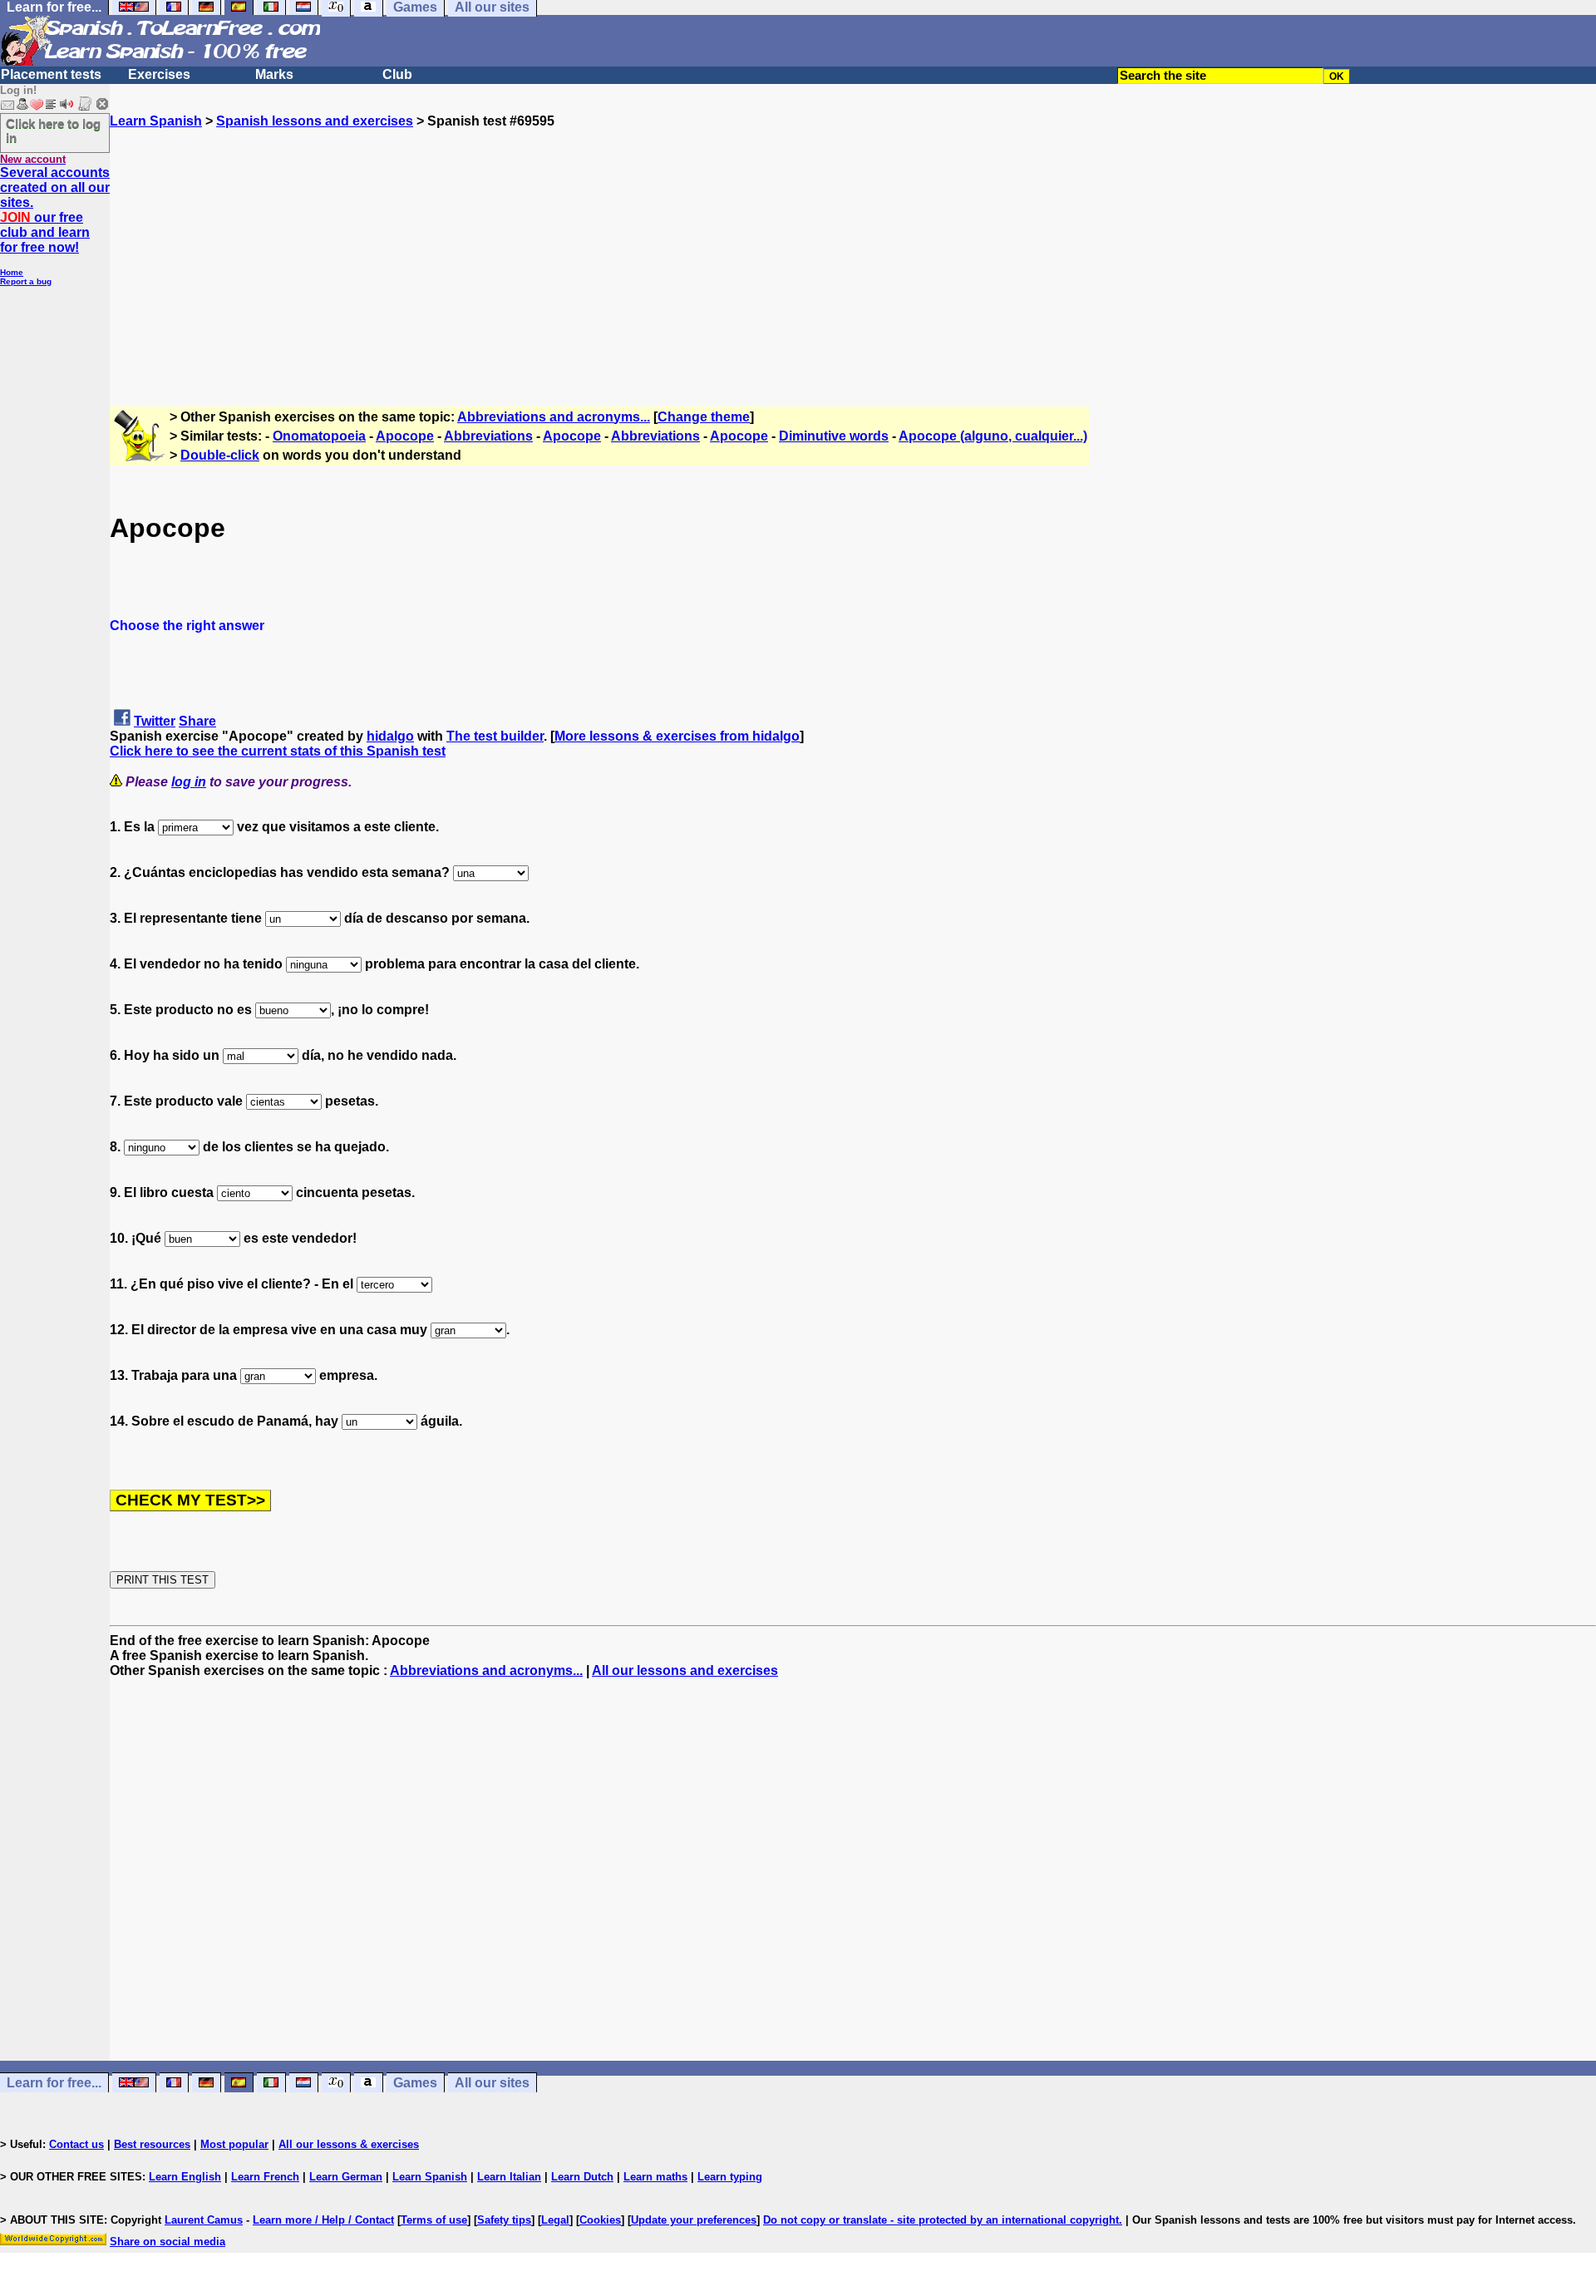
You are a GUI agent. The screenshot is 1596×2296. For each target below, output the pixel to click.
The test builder (495, 736)
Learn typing (730, 2177)
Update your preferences (694, 2220)
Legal (555, 2220)
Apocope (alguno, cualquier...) (993, 436)
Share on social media (167, 2242)
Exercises (159, 74)
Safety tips (504, 2220)
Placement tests (51, 74)
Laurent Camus (204, 2220)
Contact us (76, 2144)
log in (189, 782)
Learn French (265, 2177)
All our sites (492, 2083)
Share (197, 721)
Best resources (152, 2144)
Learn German (346, 2177)
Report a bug (26, 281)
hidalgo (390, 736)
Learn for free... (54, 2083)
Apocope (405, 436)
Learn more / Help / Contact (323, 2220)
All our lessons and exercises (685, 1670)
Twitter (155, 721)
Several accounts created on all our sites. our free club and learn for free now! (55, 210)
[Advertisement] (853, 245)
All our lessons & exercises (349, 2144)
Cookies (600, 2220)
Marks (274, 74)
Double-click (220, 455)
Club (397, 74)
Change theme (704, 417)
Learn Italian (509, 2177)
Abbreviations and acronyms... (554, 417)
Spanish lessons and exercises (315, 121)
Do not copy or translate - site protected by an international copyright (941, 2220)
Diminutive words (834, 436)
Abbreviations (488, 436)
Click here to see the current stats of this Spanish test (278, 751)
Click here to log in (53, 131)
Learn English (185, 2177)
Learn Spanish (156, 121)
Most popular (234, 2144)
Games (415, 2083)
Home (12, 272)
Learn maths (655, 2177)
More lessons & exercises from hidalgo (677, 736)
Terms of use (434, 2220)
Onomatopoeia (319, 436)
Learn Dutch (582, 2177)
